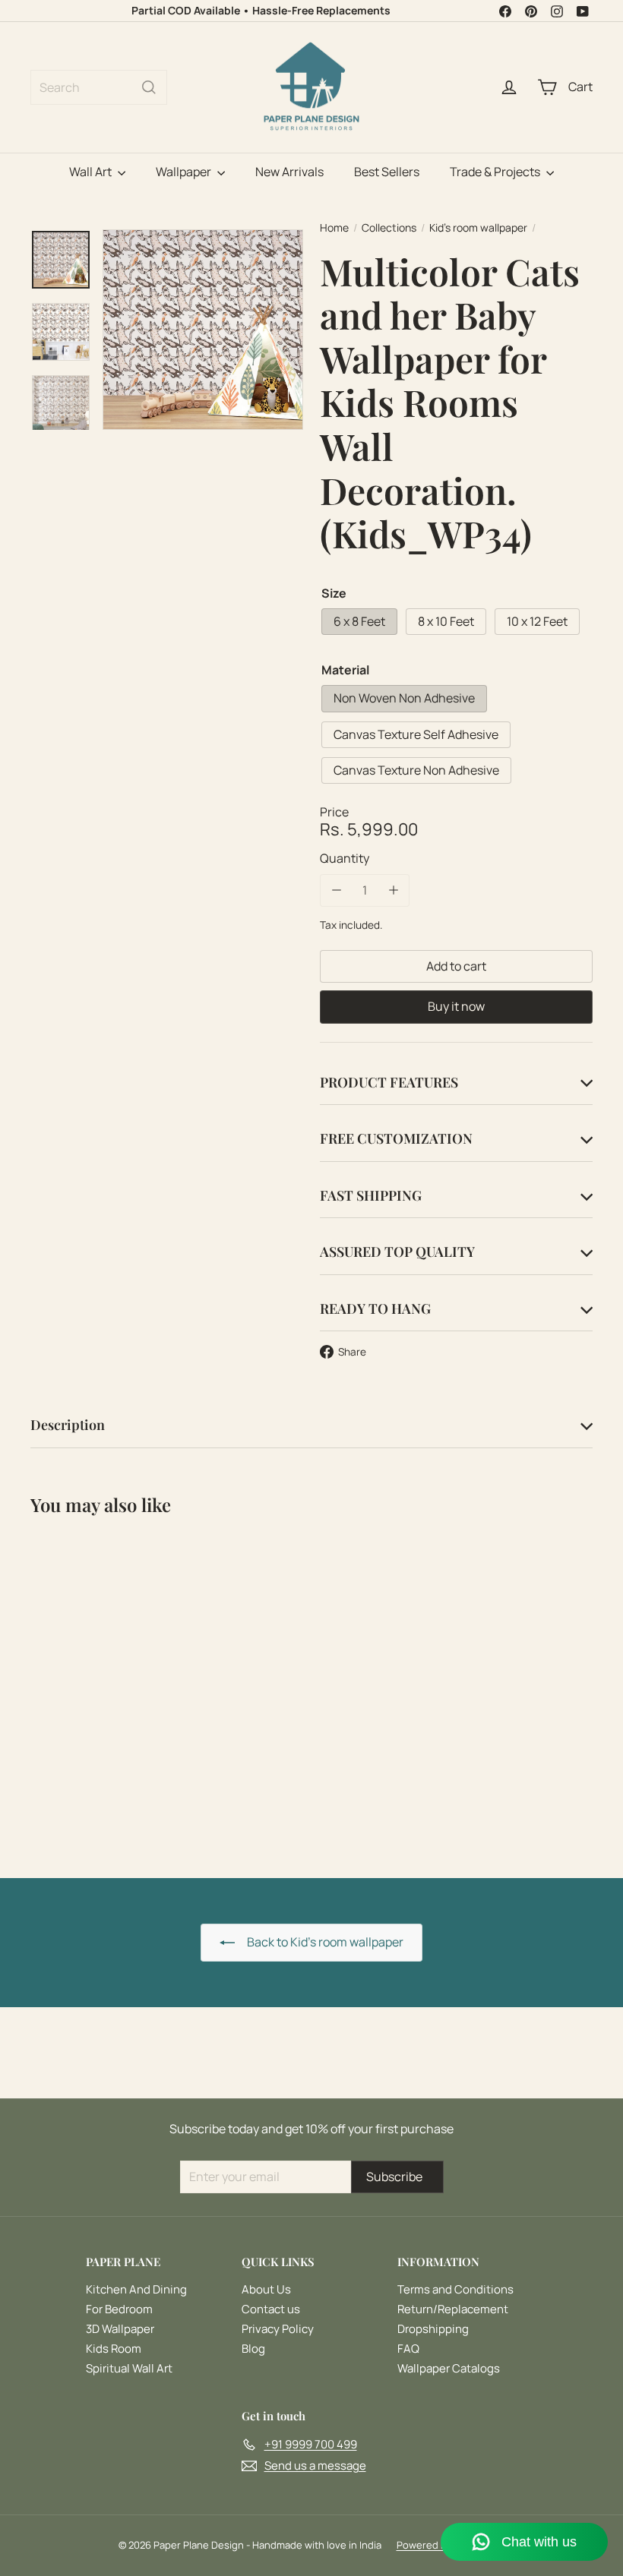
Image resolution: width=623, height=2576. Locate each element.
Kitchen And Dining (136, 2289)
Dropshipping (433, 2329)
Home (334, 228)
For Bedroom (119, 2309)
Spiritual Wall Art (129, 2368)
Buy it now (456, 1006)
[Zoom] (203, 330)
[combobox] (99, 87)
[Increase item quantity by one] (393, 890)
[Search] (149, 87)
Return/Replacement (453, 2309)
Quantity (345, 859)
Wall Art (92, 172)
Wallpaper (185, 172)
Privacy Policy (278, 2329)
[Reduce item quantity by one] (336, 890)
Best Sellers (387, 172)
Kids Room (114, 2349)
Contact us (271, 2309)
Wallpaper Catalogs (449, 2368)
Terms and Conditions (455, 2289)
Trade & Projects (496, 172)
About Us (266, 2289)
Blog (253, 2349)
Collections (389, 228)
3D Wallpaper (120, 2329)
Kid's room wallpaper (478, 228)
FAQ (408, 2349)
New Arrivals (289, 172)
